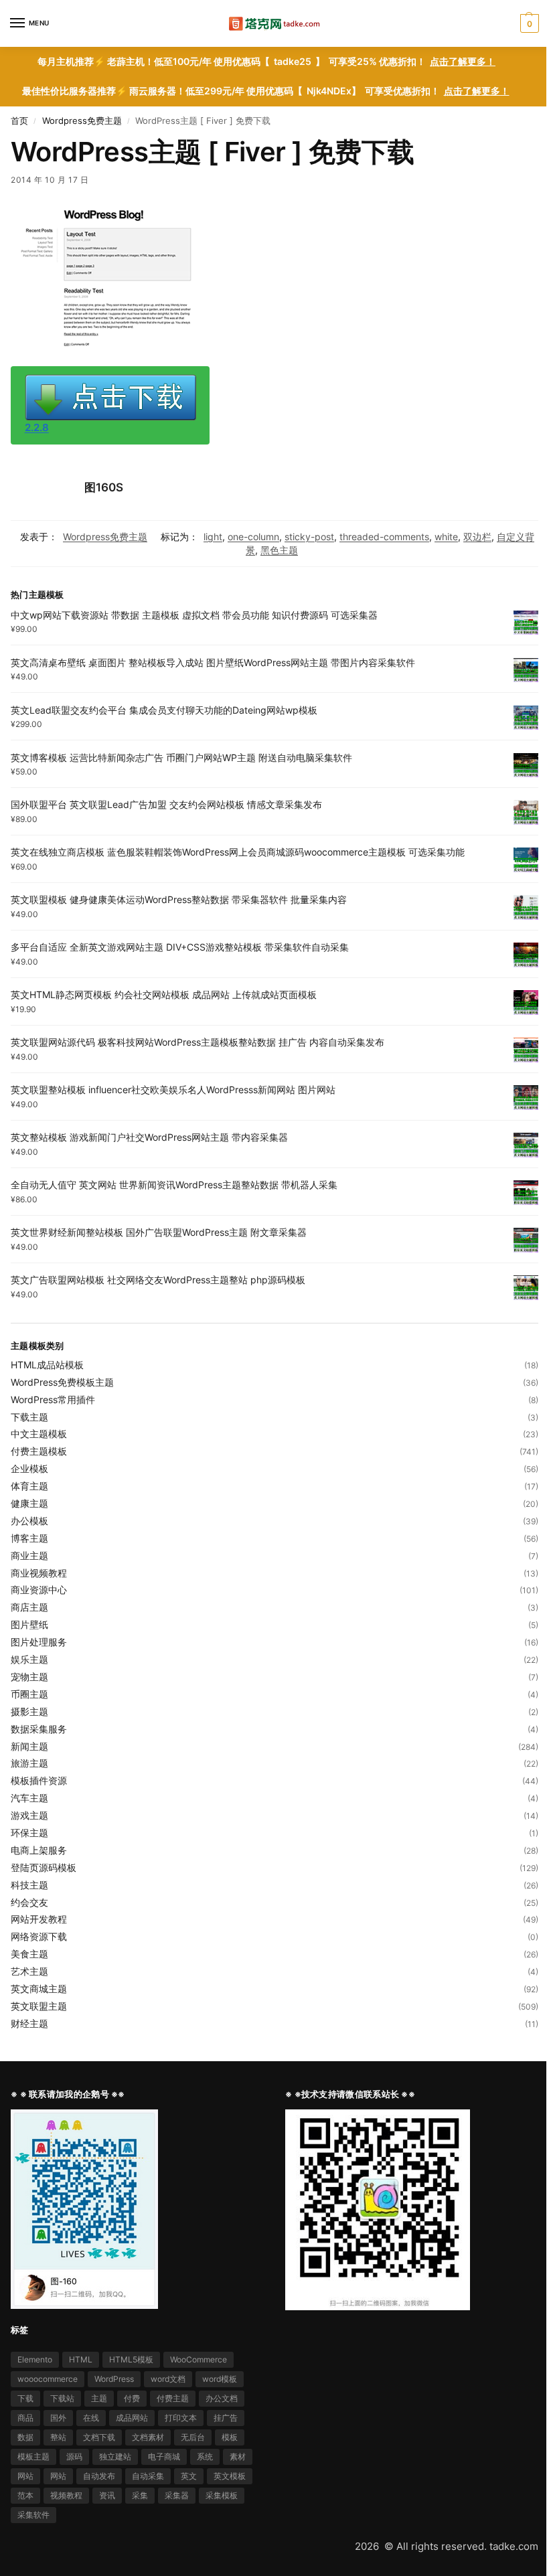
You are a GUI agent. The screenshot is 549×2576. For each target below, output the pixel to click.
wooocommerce (48, 2379)
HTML (81, 2359)
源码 (74, 2457)
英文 (189, 2476)
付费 (132, 2398)
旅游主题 (29, 1763)
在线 (91, 2418)
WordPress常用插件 (53, 1399)
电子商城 (164, 2457)
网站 (25, 2476)
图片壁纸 (29, 1624)
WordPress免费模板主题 (62, 1382)
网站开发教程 (39, 1919)
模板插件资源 (39, 1780)
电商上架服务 (39, 1850)
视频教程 (66, 2495)
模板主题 (33, 2457)
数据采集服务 (39, 1729)
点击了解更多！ (463, 62)
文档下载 (99, 2437)
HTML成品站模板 (47, 1365)
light (213, 537)
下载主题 (29, 1417)
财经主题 (29, 2023)
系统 (205, 2457)
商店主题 (29, 1607)
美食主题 (29, 1954)
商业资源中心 (39, 1590)
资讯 (107, 2495)
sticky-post (309, 537)
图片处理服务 (39, 1642)
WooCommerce (199, 2359)
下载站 (62, 2398)
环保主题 (29, 1833)
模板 (230, 2437)
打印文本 (181, 2418)
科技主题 (29, 1885)
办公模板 (29, 1521)
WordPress (114, 2379)
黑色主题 (279, 550)
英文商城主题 (39, 1989)
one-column (253, 537)
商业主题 (29, 1555)
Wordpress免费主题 (82, 120)
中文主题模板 (39, 1434)
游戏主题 (29, 1815)
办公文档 (222, 2398)
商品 (25, 2418)
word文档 (168, 2379)
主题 (99, 2398)
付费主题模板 (39, 1451)
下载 (25, 2398)
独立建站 (115, 2457)
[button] (528, 23)
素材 (238, 2457)
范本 (25, 2495)
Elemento (35, 2359)
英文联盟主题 (39, 2006)
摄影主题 (29, 1711)
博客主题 (29, 1538)
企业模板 (29, 1468)
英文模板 (230, 2476)
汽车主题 (29, 1798)
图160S (104, 487)
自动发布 (99, 2476)
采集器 (177, 2495)
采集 (140, 2495)
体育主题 (29, 1486)
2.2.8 (37, 428)
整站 (58, 2437)
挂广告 (226, 2418)
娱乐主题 (29, 1659)
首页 (19, 120)
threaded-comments (384, 537)
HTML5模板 (131, 2359)
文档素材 (148, 2437)
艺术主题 (29, 1971)
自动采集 (148, 2476)
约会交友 (29, 1902)
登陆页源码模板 (44, 1867)
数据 (25, 2437)
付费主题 (173, 2398)
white (446, 537)
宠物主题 (29, 1677)
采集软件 (33, 2515)
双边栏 (477, 537)
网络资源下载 (39, 1936)
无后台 (193, 2437)
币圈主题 (29, 1694)
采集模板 (222, 2495)
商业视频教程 (39, 1573)
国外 (58, 2418)
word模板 (220, 2379)
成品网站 (132, 2418)
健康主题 (29, 1503)
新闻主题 (29, 1746)
